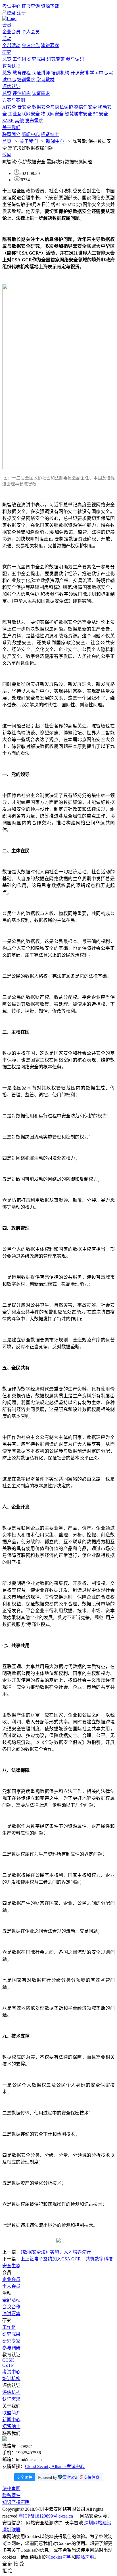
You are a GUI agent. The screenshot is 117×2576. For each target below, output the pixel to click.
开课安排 (80, 73)
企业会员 (11, 32)
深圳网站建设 (98, 2523)
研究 (7, 52)
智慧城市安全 (78, 114)
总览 (7, 59)
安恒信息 (91, 2478)
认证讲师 (41, 73)
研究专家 (56, 59)
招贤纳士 (50, 134)
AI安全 (9, 107)
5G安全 (101, 114)
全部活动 (11, 45)
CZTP (8, 2365)
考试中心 (11, 6)
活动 (7, 39)
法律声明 (11, 2489)
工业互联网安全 (24, 114)
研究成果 (36, 59)
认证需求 (41, 93)
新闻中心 (31, 134)
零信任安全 (85, 107)
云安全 (24, 107)
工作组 (19, 59)
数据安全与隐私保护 (53, 107)
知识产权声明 (16, 2502)
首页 (7, 141)
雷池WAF (70, 2478)
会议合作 (31, 45)
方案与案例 (14, 100)
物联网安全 (52, 114)
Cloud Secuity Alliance (46, 2466)
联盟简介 (11, 134)
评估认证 (11, 87)
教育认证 (11, 66)
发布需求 (34, 121)
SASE (8, 121)
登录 (11, 13)
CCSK (8, 2360)
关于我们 (11, 128)
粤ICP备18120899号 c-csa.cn (46, 2516)
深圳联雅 (11, 2530)
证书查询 (31, 6)
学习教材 (45, 80)
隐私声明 (85, 2557)
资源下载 (50, 6)
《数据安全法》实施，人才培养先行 (56, 2252)
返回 (7, 155)
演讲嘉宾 (50, 45)
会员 (7, 25)
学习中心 (99, 73)
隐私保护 (11, 2495)
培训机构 (60, 73)
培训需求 (26, 80)
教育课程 (22, 73)
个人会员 (31, 32)
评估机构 (22, 93)
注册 (21, 13)
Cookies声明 (60, 2557)
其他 (19, 121)
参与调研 (75, 59)
